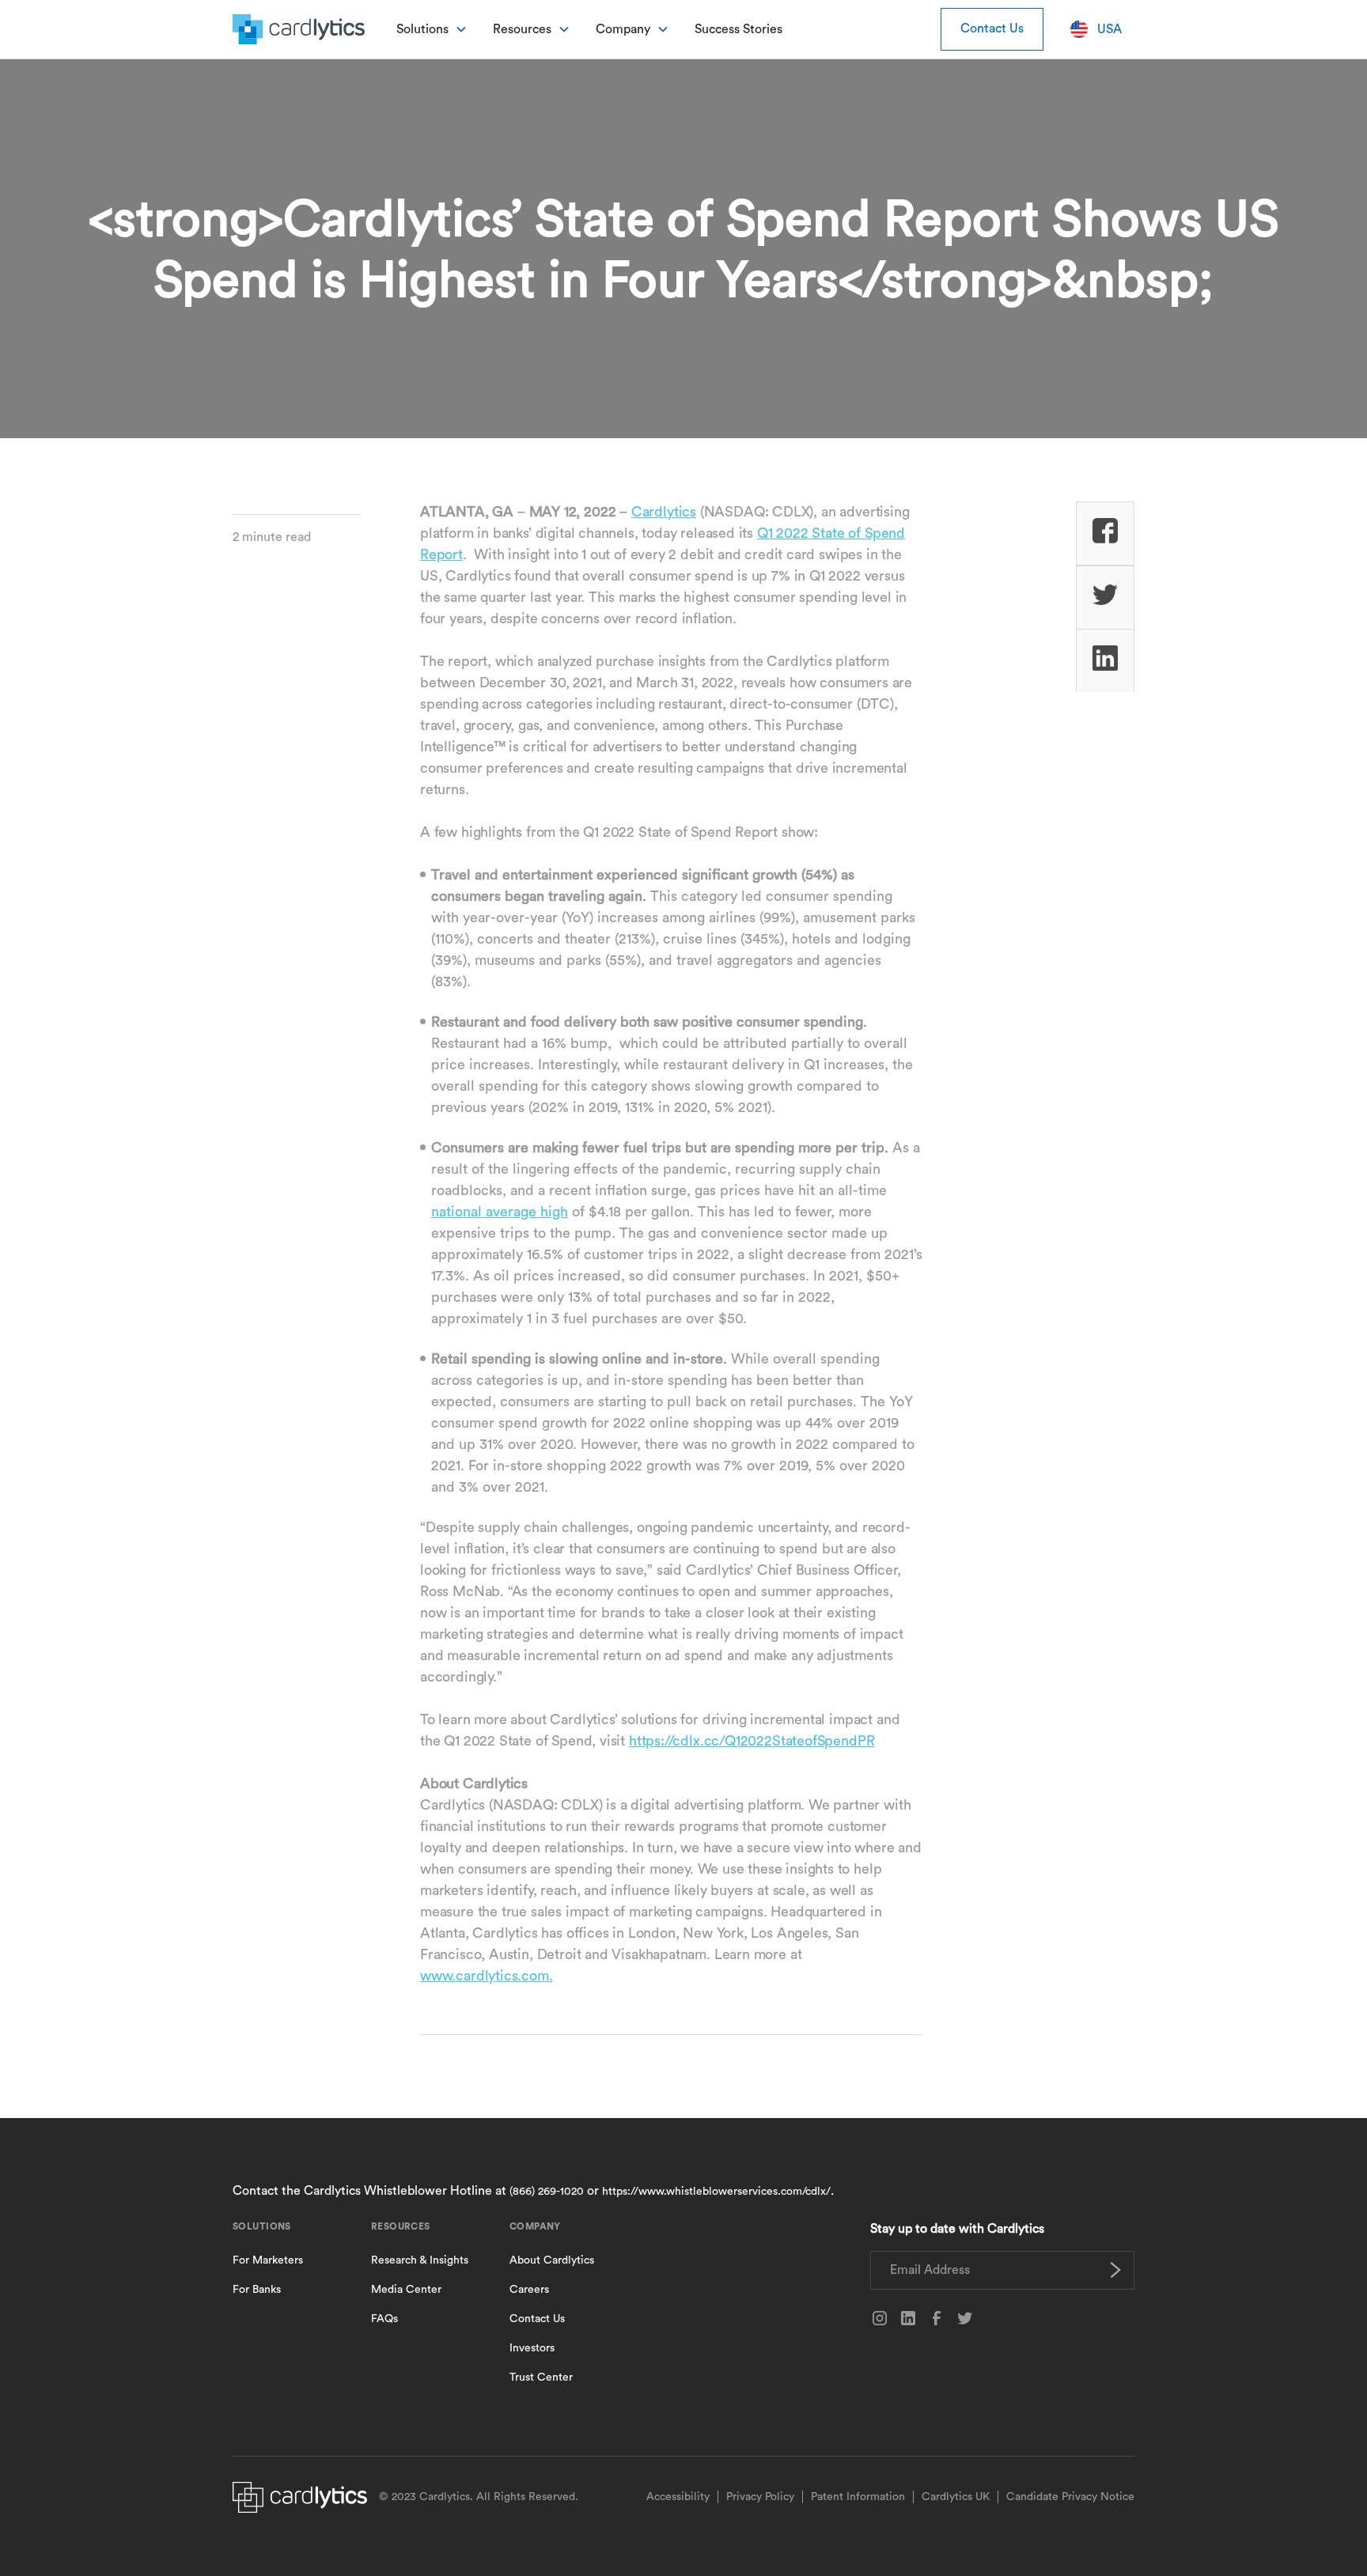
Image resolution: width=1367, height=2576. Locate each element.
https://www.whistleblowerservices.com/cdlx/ (716, 2192)
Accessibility (678, 2497)
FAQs (384, 2319)
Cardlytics (664, 512)
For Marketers (268, 2260)
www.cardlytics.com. (487, 1976)
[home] (299, 29)
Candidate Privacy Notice (1070, 2497)
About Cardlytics (552, 2260)
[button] (432, 29)
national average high (500, 1212)
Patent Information (858, 2497)
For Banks (257, 2290)
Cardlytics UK (956, 2497)
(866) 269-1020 (547, 2192)
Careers (529, 2290)
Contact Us (992, 28)
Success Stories (738, 29)
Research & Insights (420, 2260)
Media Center (406, 2290)
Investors (532, 2348)
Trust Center (541, 2377)
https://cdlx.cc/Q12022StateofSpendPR (752, 1741)
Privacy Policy (760, 2497)
